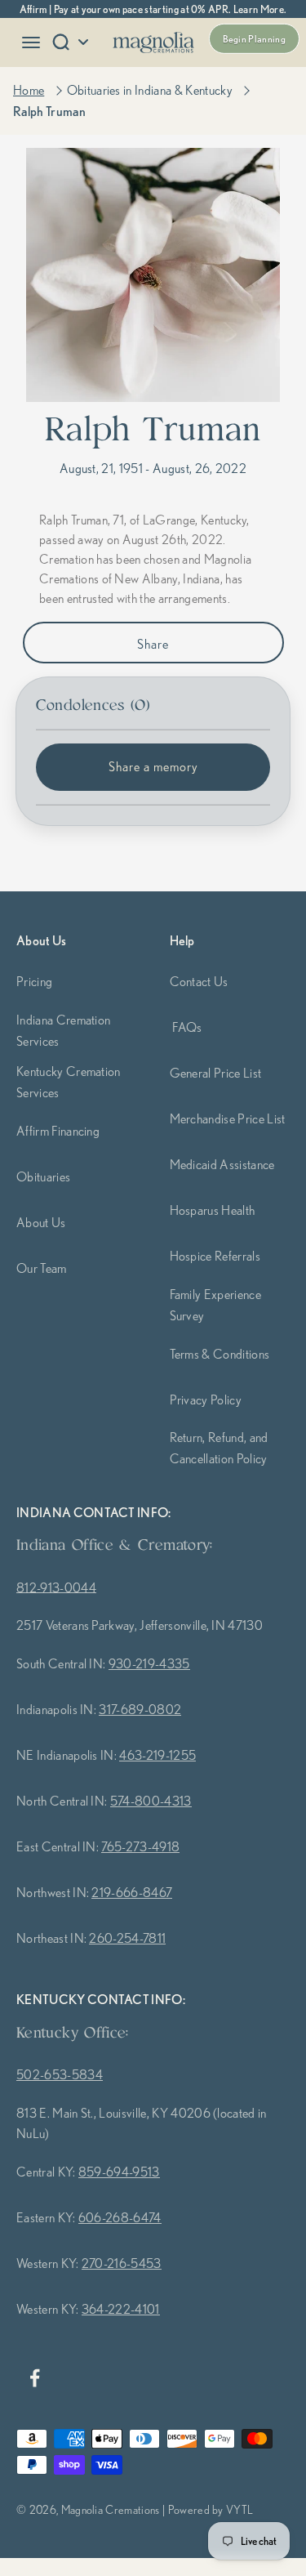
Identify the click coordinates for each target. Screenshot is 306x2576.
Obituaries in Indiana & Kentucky (150, 90)
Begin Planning (254, 39)
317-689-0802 (140, 1709)
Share (153, 644)
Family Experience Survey (215, 1305)
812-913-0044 (56, 1587)
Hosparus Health (213, 1210)
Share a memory (153, 766)
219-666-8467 (132, 1892)
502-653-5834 (60, 2074)
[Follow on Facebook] (34, 2378)
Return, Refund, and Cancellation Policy (219, 1448)
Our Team (42, 1268)
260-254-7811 (127, 1938)
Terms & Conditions (220, 1354)
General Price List (216, 1073)
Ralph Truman (49, 111)
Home (29, 90)
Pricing (34, 981)
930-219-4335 (149, 1663)
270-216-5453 (122, 2263)
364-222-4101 (121, 2309)
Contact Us (199, 981)
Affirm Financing (58, 1131)
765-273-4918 (140, 1846)
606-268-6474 (120, 2217)
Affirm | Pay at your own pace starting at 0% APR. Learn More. (153, 9)
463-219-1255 (157, 1755)
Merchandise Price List (228, 1118)
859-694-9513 (119, 2172)
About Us (41, 1222)
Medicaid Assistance (222, 1164)
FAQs (187, 1027)
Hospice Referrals (215, 1256)
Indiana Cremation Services (63, 1030)
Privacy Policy (206, 1400)
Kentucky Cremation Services (69, 1082)
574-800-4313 (151, 1801)
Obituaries (43, 1176)
